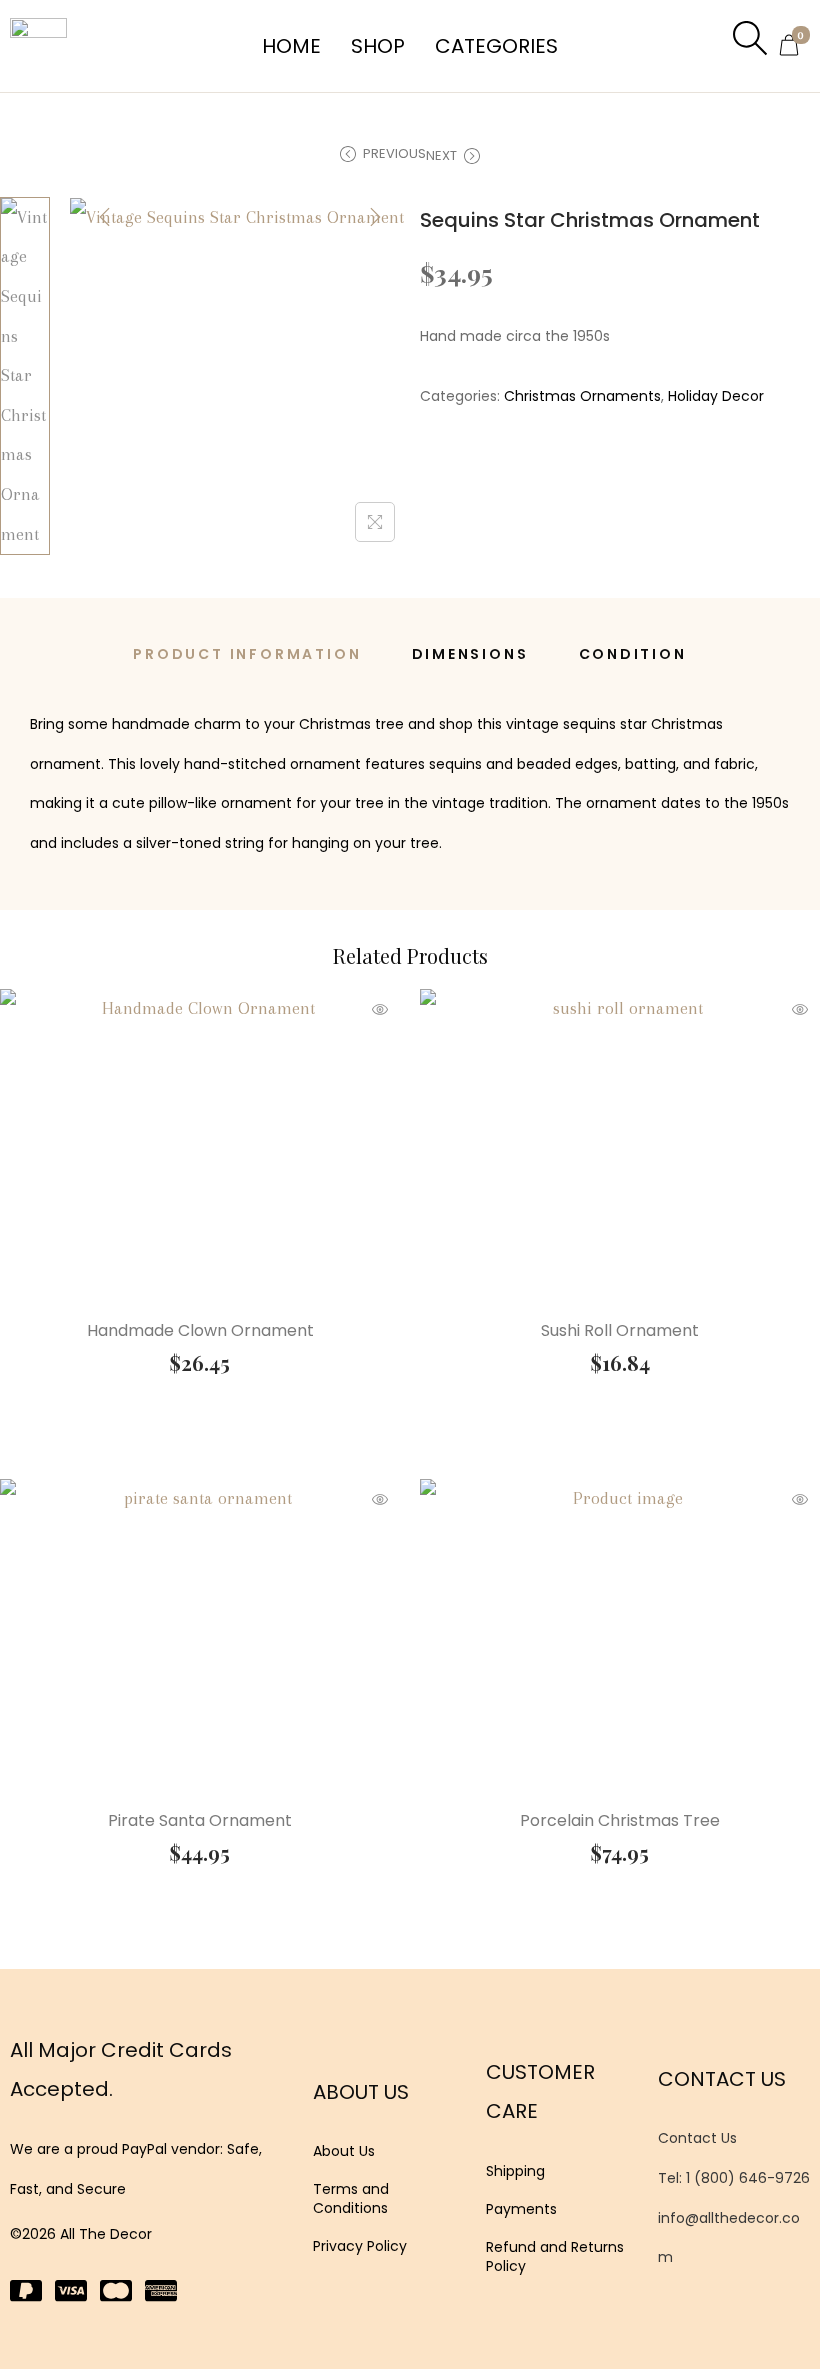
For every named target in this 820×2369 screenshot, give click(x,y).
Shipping (515, 2171)
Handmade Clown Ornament (200, 1330)
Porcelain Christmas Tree (620, 1820)
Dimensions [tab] (470, 654)
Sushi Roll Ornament (620, 1330)
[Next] (375, 217)
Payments (521, 2209)
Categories (496, 46)
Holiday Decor (716, 396)
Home (291, 46)
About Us (344, 2151)
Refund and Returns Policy (555, 2256)
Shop (378, 46)
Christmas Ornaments (582, 396)
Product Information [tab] (247, 654)
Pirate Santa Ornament (200, 1820)
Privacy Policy (360, 2246)
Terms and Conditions (351, 2198)
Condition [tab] (633, 654)
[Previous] (105, 217)
